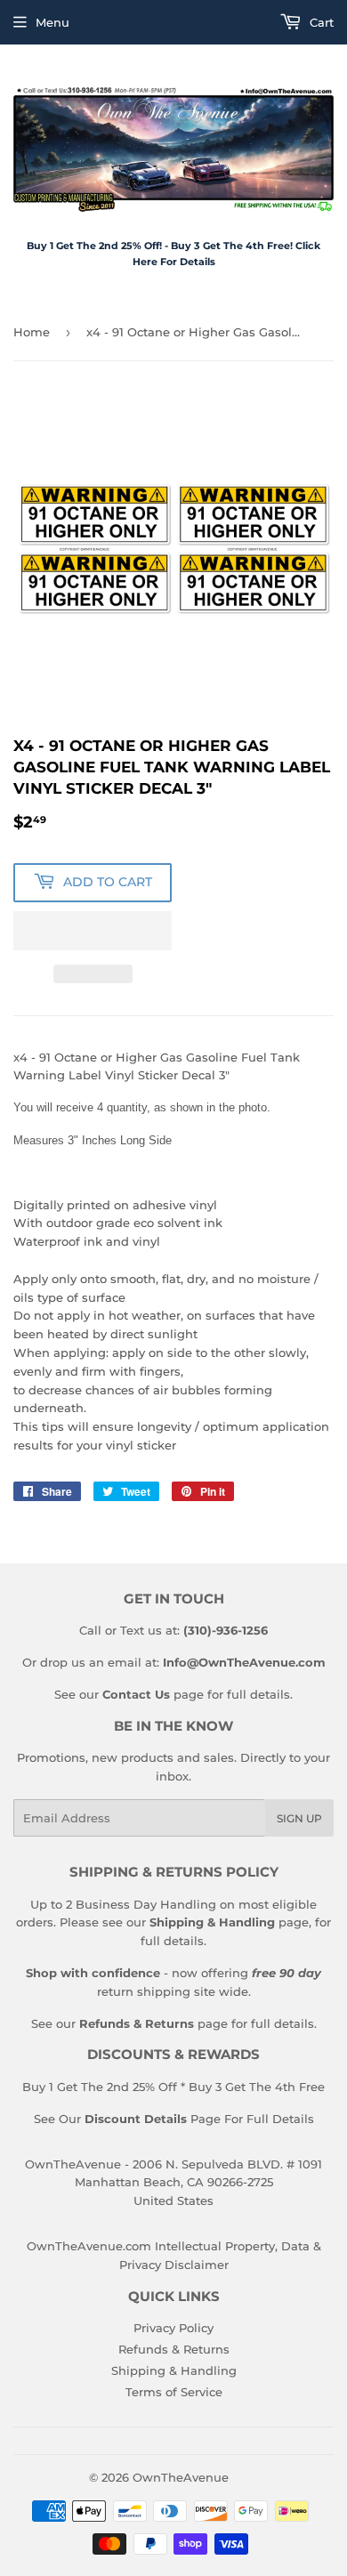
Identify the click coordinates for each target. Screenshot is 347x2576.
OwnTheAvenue (181, 2477)
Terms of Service (174, 2392)
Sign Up (299, 1818)
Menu (52, 22)
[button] (93, 931)
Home (32, 332)
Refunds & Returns (174, 2349)
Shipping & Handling (174, 2370)
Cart (320, 22)
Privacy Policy (173, 2328)
